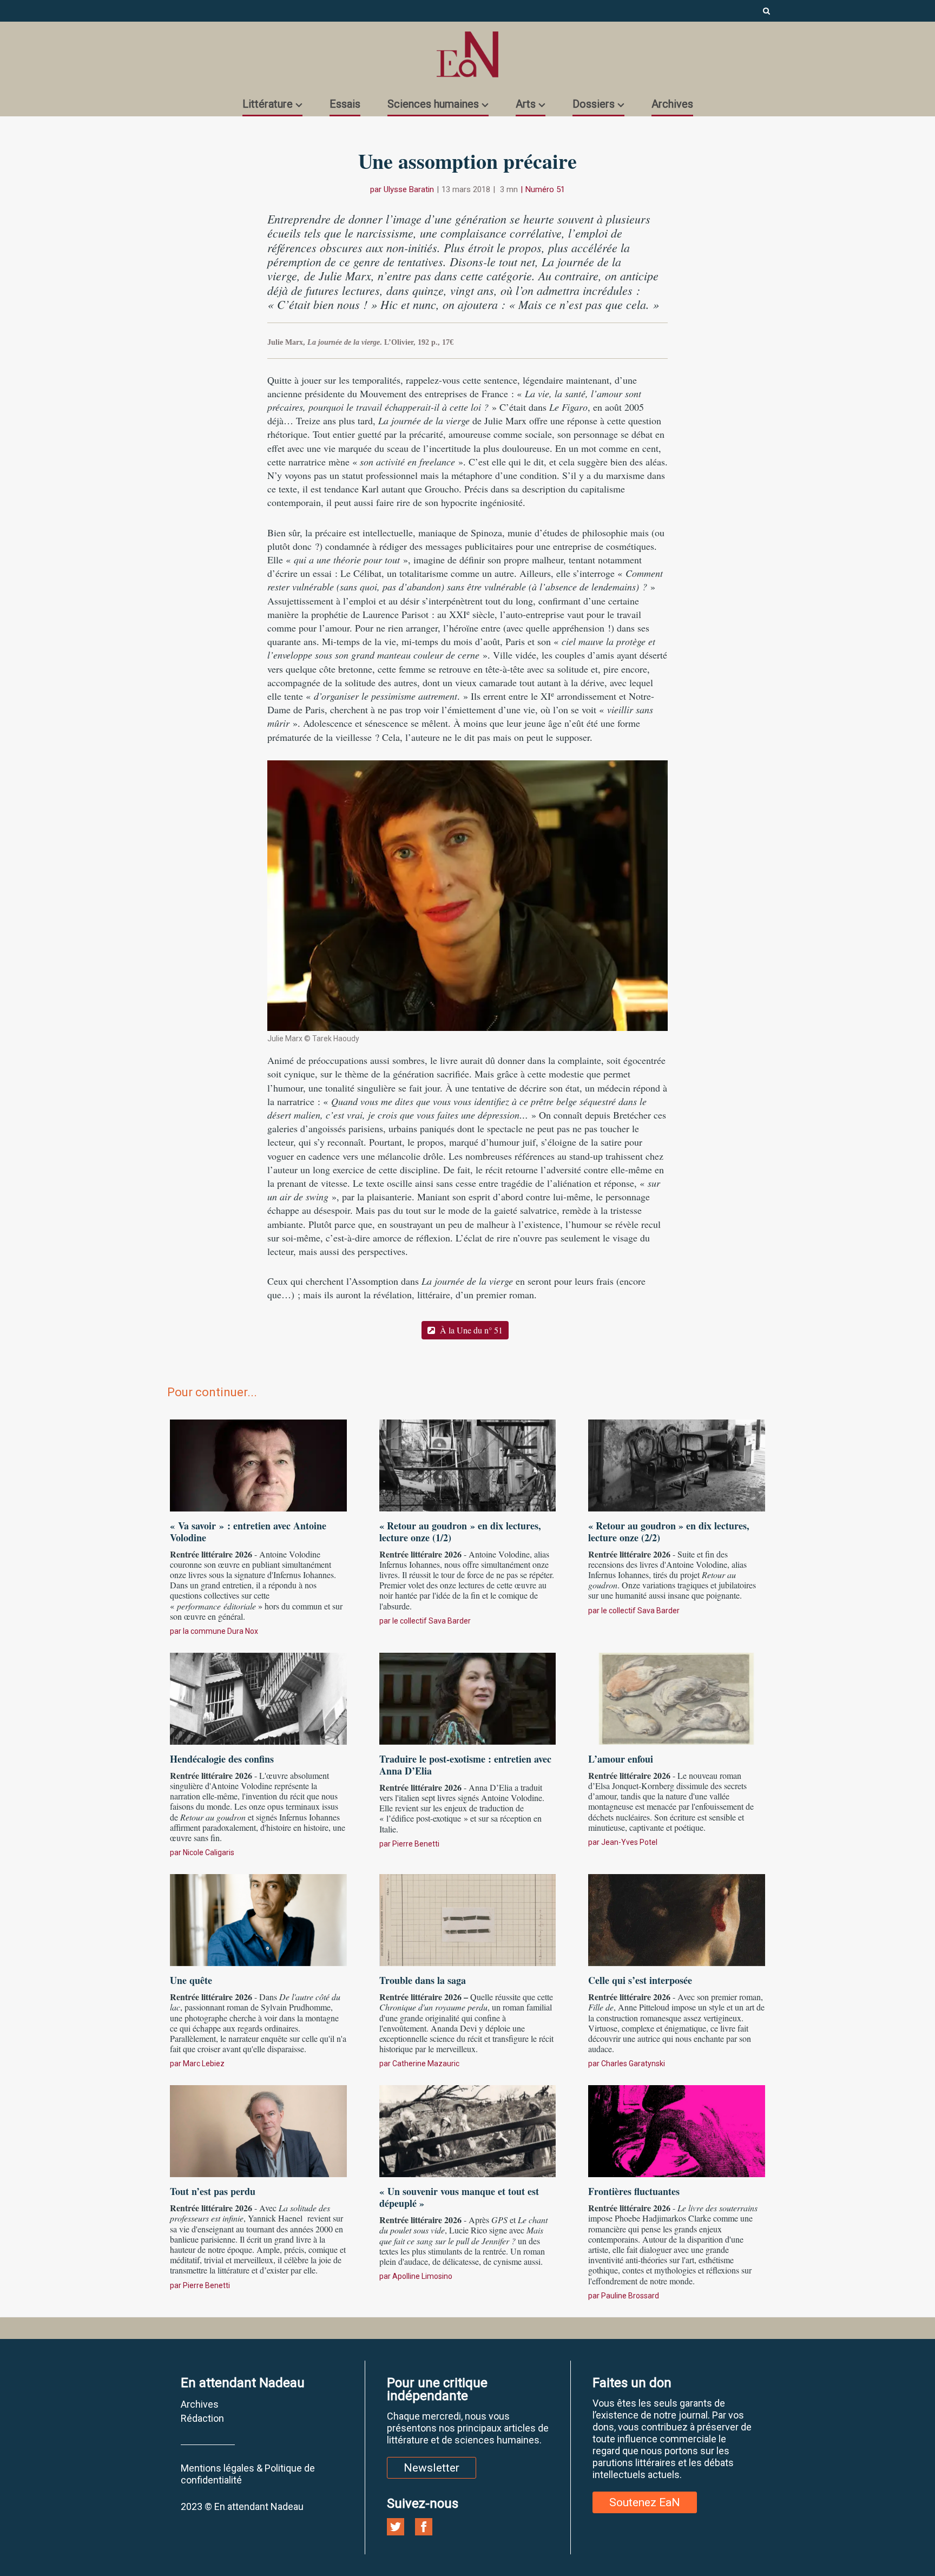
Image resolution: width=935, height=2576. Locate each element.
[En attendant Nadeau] (467, 54)
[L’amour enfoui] (677, 1697)
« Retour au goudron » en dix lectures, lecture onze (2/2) (669, 1532)
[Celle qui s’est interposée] (677, 1918)
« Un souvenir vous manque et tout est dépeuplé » (459, 2197)
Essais (345, 104)
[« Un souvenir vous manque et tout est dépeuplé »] (468, 2130)
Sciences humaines (433, 104)
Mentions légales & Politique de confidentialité (248, 2474)
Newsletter (432, 2468)
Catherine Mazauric (426, 2064)
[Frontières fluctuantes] (677, 2130)
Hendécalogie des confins (222, 1759)
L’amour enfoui (621, 1759)
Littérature (268, 104)
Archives (672, 104)
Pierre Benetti (416, 1844)
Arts (526, 104)
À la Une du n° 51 (470, 1330)
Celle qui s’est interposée (640, 1980)
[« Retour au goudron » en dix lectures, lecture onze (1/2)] (468, 1464)
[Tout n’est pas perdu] (258, 2130)
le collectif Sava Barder (432, 1621)
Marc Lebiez (204, 2064)
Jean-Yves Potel (629, 1842)
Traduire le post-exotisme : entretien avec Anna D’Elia (465, 1765)
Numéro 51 (545, 189)
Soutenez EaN (645, 2502)
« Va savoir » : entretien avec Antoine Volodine (248, 1532)
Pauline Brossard (630, 2296)
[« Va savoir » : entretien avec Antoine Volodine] (258, 1464)
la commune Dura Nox (220, 1631)
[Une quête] (258, 1918)
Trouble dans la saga (423, 1980)
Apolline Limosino (422, 2276)
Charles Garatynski (633, 2064)
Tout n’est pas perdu (213, 2191)
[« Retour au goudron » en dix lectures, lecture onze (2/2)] (677, 1464)
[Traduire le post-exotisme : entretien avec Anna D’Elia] (468, 1697)
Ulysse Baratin (409, 189)
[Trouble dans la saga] (468, 1918)
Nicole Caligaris (209, 1852)
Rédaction (202, 2418)
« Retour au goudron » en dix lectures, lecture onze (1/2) (460, 1532)
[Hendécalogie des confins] (258, 1697)
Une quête (191, 1980)
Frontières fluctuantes (634, 2191)
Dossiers (594, 104)
